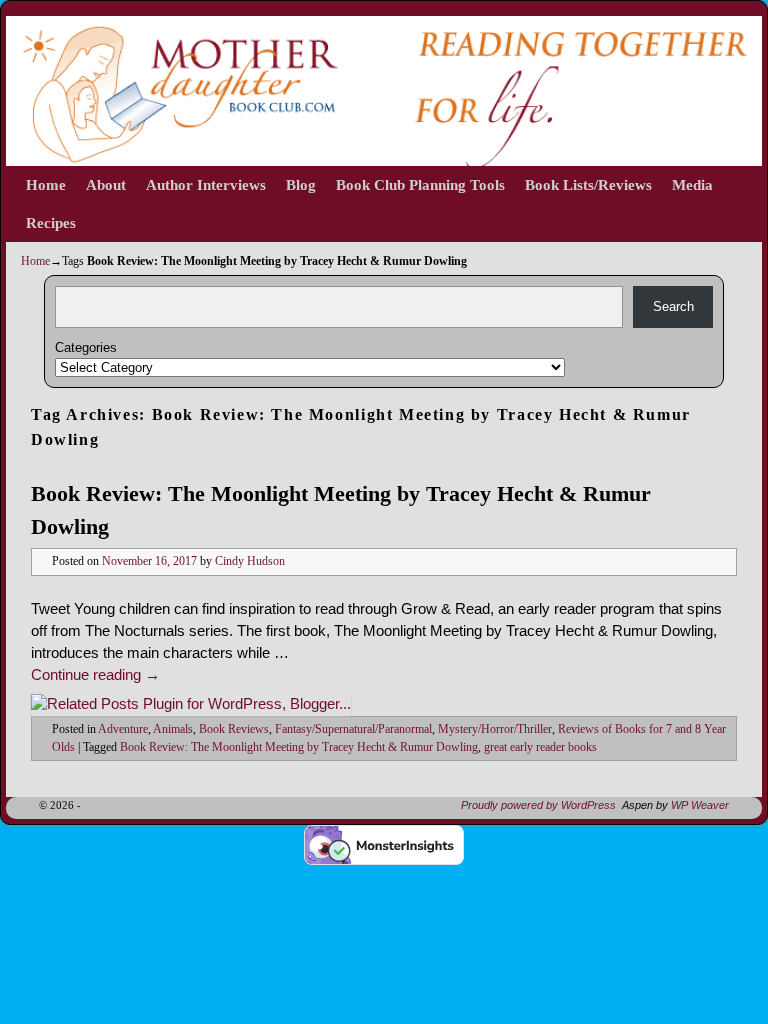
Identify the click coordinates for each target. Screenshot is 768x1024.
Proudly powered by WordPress (538, 805)
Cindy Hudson (250, 561)
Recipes (51, 223)
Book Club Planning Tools (420, 185)
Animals (173, 729)
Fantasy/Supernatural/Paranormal (353, 729)
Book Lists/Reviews (588, 185)
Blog (301, 185)
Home (46, 185)
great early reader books (540, 747)
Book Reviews (234, 729)
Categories (86, 347)
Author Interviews (206, 185)
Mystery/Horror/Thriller (495, 729)
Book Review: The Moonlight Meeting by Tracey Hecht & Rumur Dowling (299, 747)
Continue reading (95, 675)
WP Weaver (700, 805)
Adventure (123, 729)
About (106, 185)
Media (692, 185)
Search (673, 306)
